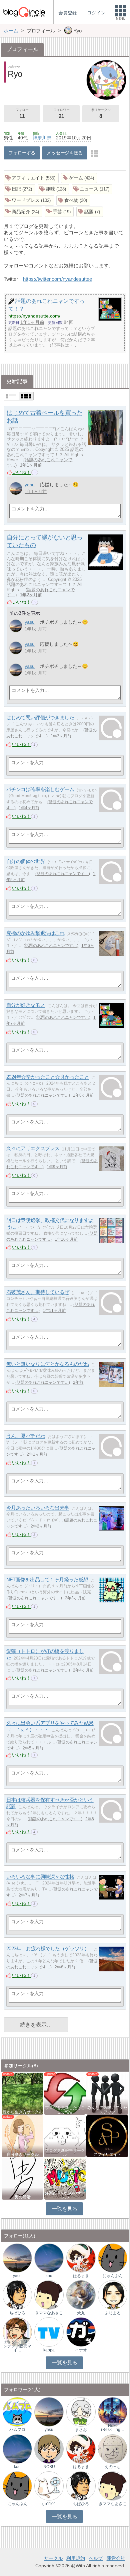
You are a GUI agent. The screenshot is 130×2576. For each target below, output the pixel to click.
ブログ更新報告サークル (65, 2153)
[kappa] (49, 2332)
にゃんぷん (113, 2276)
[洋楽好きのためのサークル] (65, 2178)
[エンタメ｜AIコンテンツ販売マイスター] (17, 2332)
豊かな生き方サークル (23, 2112)
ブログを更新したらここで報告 (65, 2110)
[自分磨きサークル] (22, 2136)
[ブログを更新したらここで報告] (65, 2093)
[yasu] (16, 488)
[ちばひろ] (17, 2295)
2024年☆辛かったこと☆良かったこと (48, 1077)
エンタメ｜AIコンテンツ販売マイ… (17, 2346)
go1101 (49, 2504)
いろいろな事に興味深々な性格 (40, 1877)
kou (49, 2276)
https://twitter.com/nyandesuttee (57, 279)
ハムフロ (17, 2430)
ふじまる (113, 2313)
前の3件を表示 (25, 613)
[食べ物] (73, 200)
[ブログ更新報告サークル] (65, 2136)
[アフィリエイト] (31, 178)
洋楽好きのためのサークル (65, 2195)
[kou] (49, 2258)
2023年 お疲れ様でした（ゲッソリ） (48, 1949)
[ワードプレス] (29, 200)
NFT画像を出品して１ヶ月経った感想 (47, 1580)
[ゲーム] (79, 178)
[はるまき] (81, 2258)
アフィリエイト (107, 2155)
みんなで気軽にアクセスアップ (107, 2110)
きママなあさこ (49, 2313)
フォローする (22, 153)
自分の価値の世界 (26, 862)
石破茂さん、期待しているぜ (38, 1292)
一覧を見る (64, 2209)
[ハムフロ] (17, 2411)
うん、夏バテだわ (26, 1436)
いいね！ (22, 472)
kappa (49, 2350)
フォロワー (61, 113)
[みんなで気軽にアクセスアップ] (107, 2093)
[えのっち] (113, 2448)
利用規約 (76, 2558)
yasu (30, 485)
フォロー (22, 113)
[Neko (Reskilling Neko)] (113, 2411)
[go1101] (49, 2486)
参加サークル (101, 113)
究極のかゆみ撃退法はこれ (35, 933)
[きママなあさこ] (49, 2295)
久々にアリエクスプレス (33, 1149)
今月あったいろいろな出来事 (38, 1508)
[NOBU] (49, 2448)
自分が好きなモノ (26, 1005)
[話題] (90, 212)
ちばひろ (17, 2313)
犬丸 (81, 2313)
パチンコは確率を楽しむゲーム (40, 790)
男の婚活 (23, 2197)
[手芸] (59, 212)
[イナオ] (81, 2332)
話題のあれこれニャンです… (63, 874)
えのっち (113, 2467)
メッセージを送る (64, 153)
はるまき (81, 2276)
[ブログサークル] (24, 12)
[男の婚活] (22, 2178)
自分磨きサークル (23, 2155)
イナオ (81, 2350)
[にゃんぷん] (113, 2258)
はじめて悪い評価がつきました (40, 718)
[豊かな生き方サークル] (22, 2093)
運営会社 (116, 2558)
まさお (81, 2430)
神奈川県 (42, 138)
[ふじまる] (113, 2295)
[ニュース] (92, 189)
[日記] (19, 189)
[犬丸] (81, 2295)
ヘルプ (96, 2558)
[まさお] (81, 2411)
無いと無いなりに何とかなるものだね (47, 1364)
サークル (53, 2558)
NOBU (49, 2467)
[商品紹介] (23, 212)
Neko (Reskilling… (113, 2428)
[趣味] (53, 189)
